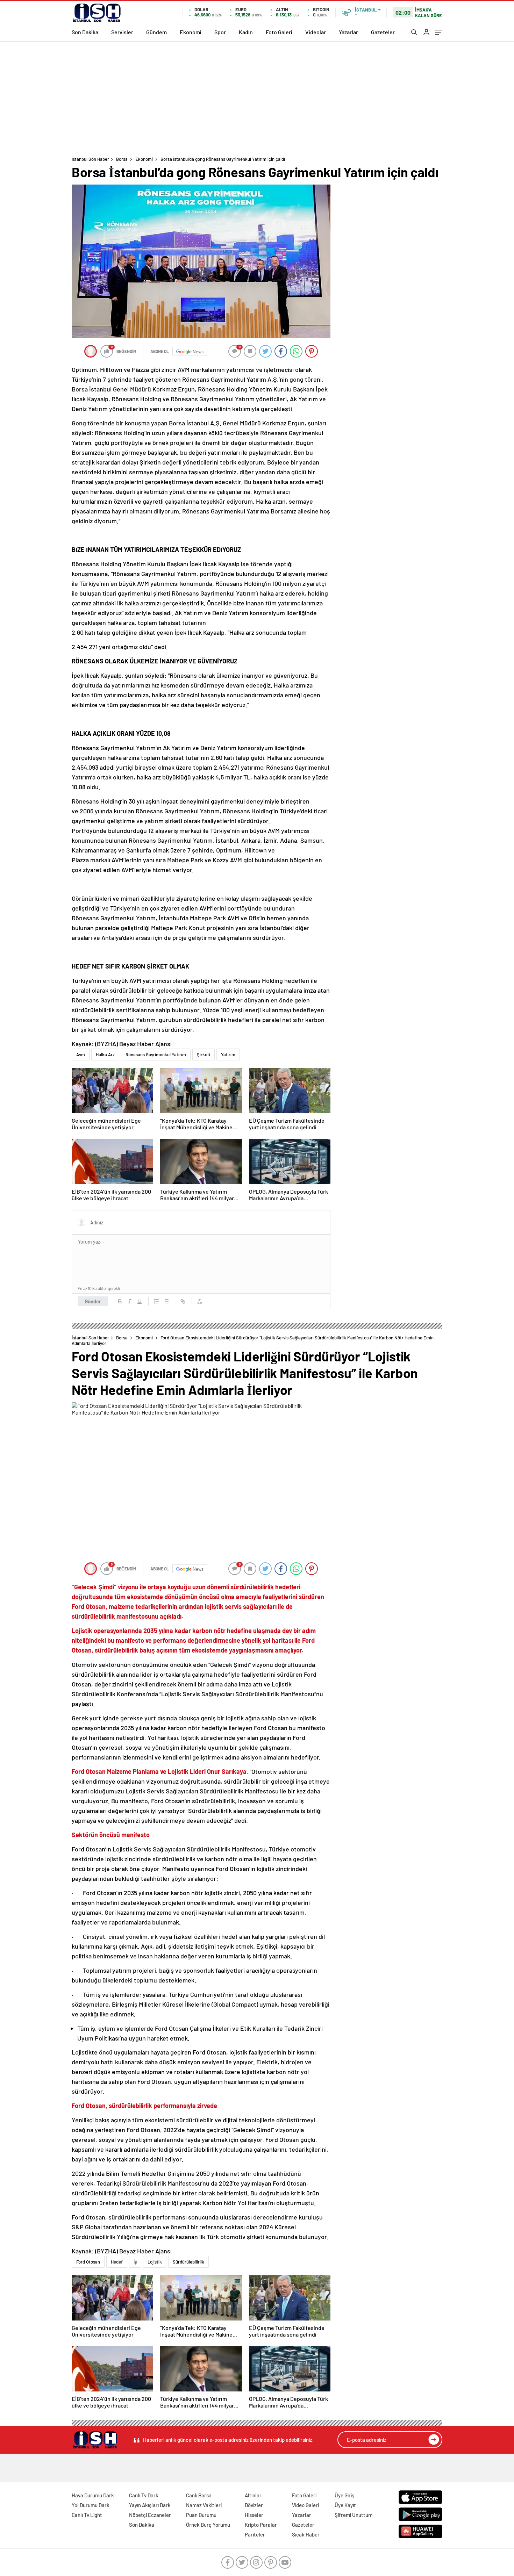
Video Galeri (305, 2505)
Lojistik (155, 2262)
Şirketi (204, 1055)
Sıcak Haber (306, 2534)
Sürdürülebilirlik (188, 2262)
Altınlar (253, 2495)
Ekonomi (191, 32)
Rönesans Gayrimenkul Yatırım (156, 1055)
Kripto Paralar (261, 2525)
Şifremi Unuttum (354, 2515)
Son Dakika (85, 32)
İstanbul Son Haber (90, 159)
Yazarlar (348, 32)
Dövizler (254, 2505)
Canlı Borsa (199, 2495)
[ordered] (156, 1301)
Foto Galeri (279, 32)
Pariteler (255, 2534)
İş (135, 2262)
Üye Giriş (344, 2495)
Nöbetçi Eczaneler (150, 2515)
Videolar (316, 32)
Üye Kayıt (345, 2505)
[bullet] (166, 1301)
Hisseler (254, 2515)
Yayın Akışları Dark (150, 2505)
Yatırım (228, 1055)
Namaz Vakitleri (204, 2505)
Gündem (156, 32)
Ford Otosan (88, 2262)
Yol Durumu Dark (91, 2505)
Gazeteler (383, 32)
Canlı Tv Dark (144, 2495)
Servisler (122, 32)
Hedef (117, 2262)
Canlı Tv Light (87, 2515)
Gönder (93, 1301)
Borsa (122, 159)
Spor (220, 32)
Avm (81, 1055)
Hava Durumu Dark (93, 2495)
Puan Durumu (201, 2515)
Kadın (246, 32)
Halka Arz (105, 1055)
